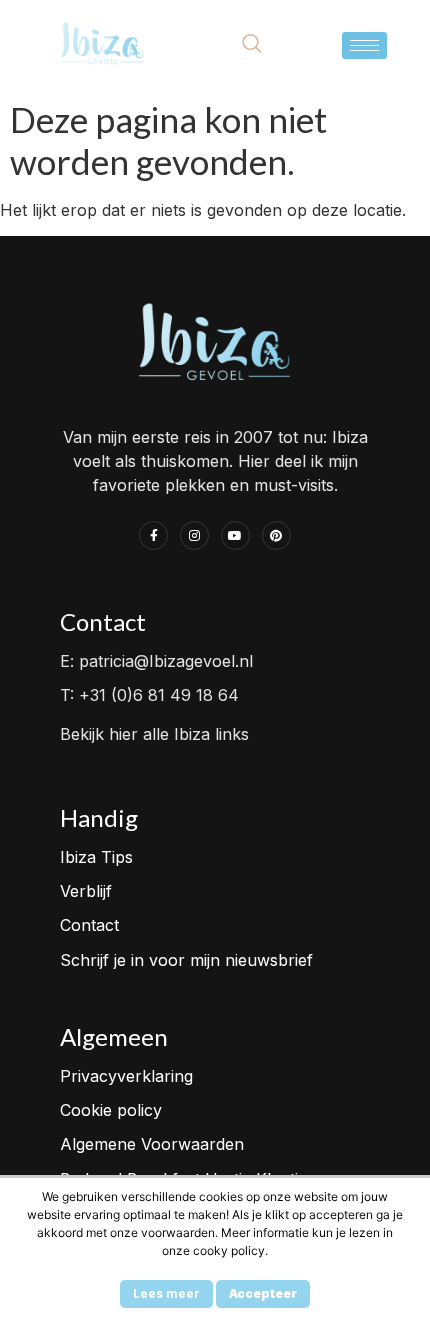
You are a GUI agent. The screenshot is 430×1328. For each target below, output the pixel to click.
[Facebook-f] (153, 535)
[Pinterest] (276, 535)
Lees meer (166, 1293)
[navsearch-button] (252, 45)
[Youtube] (235, 535)
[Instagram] (194, 535)
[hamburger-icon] (364, 45)
